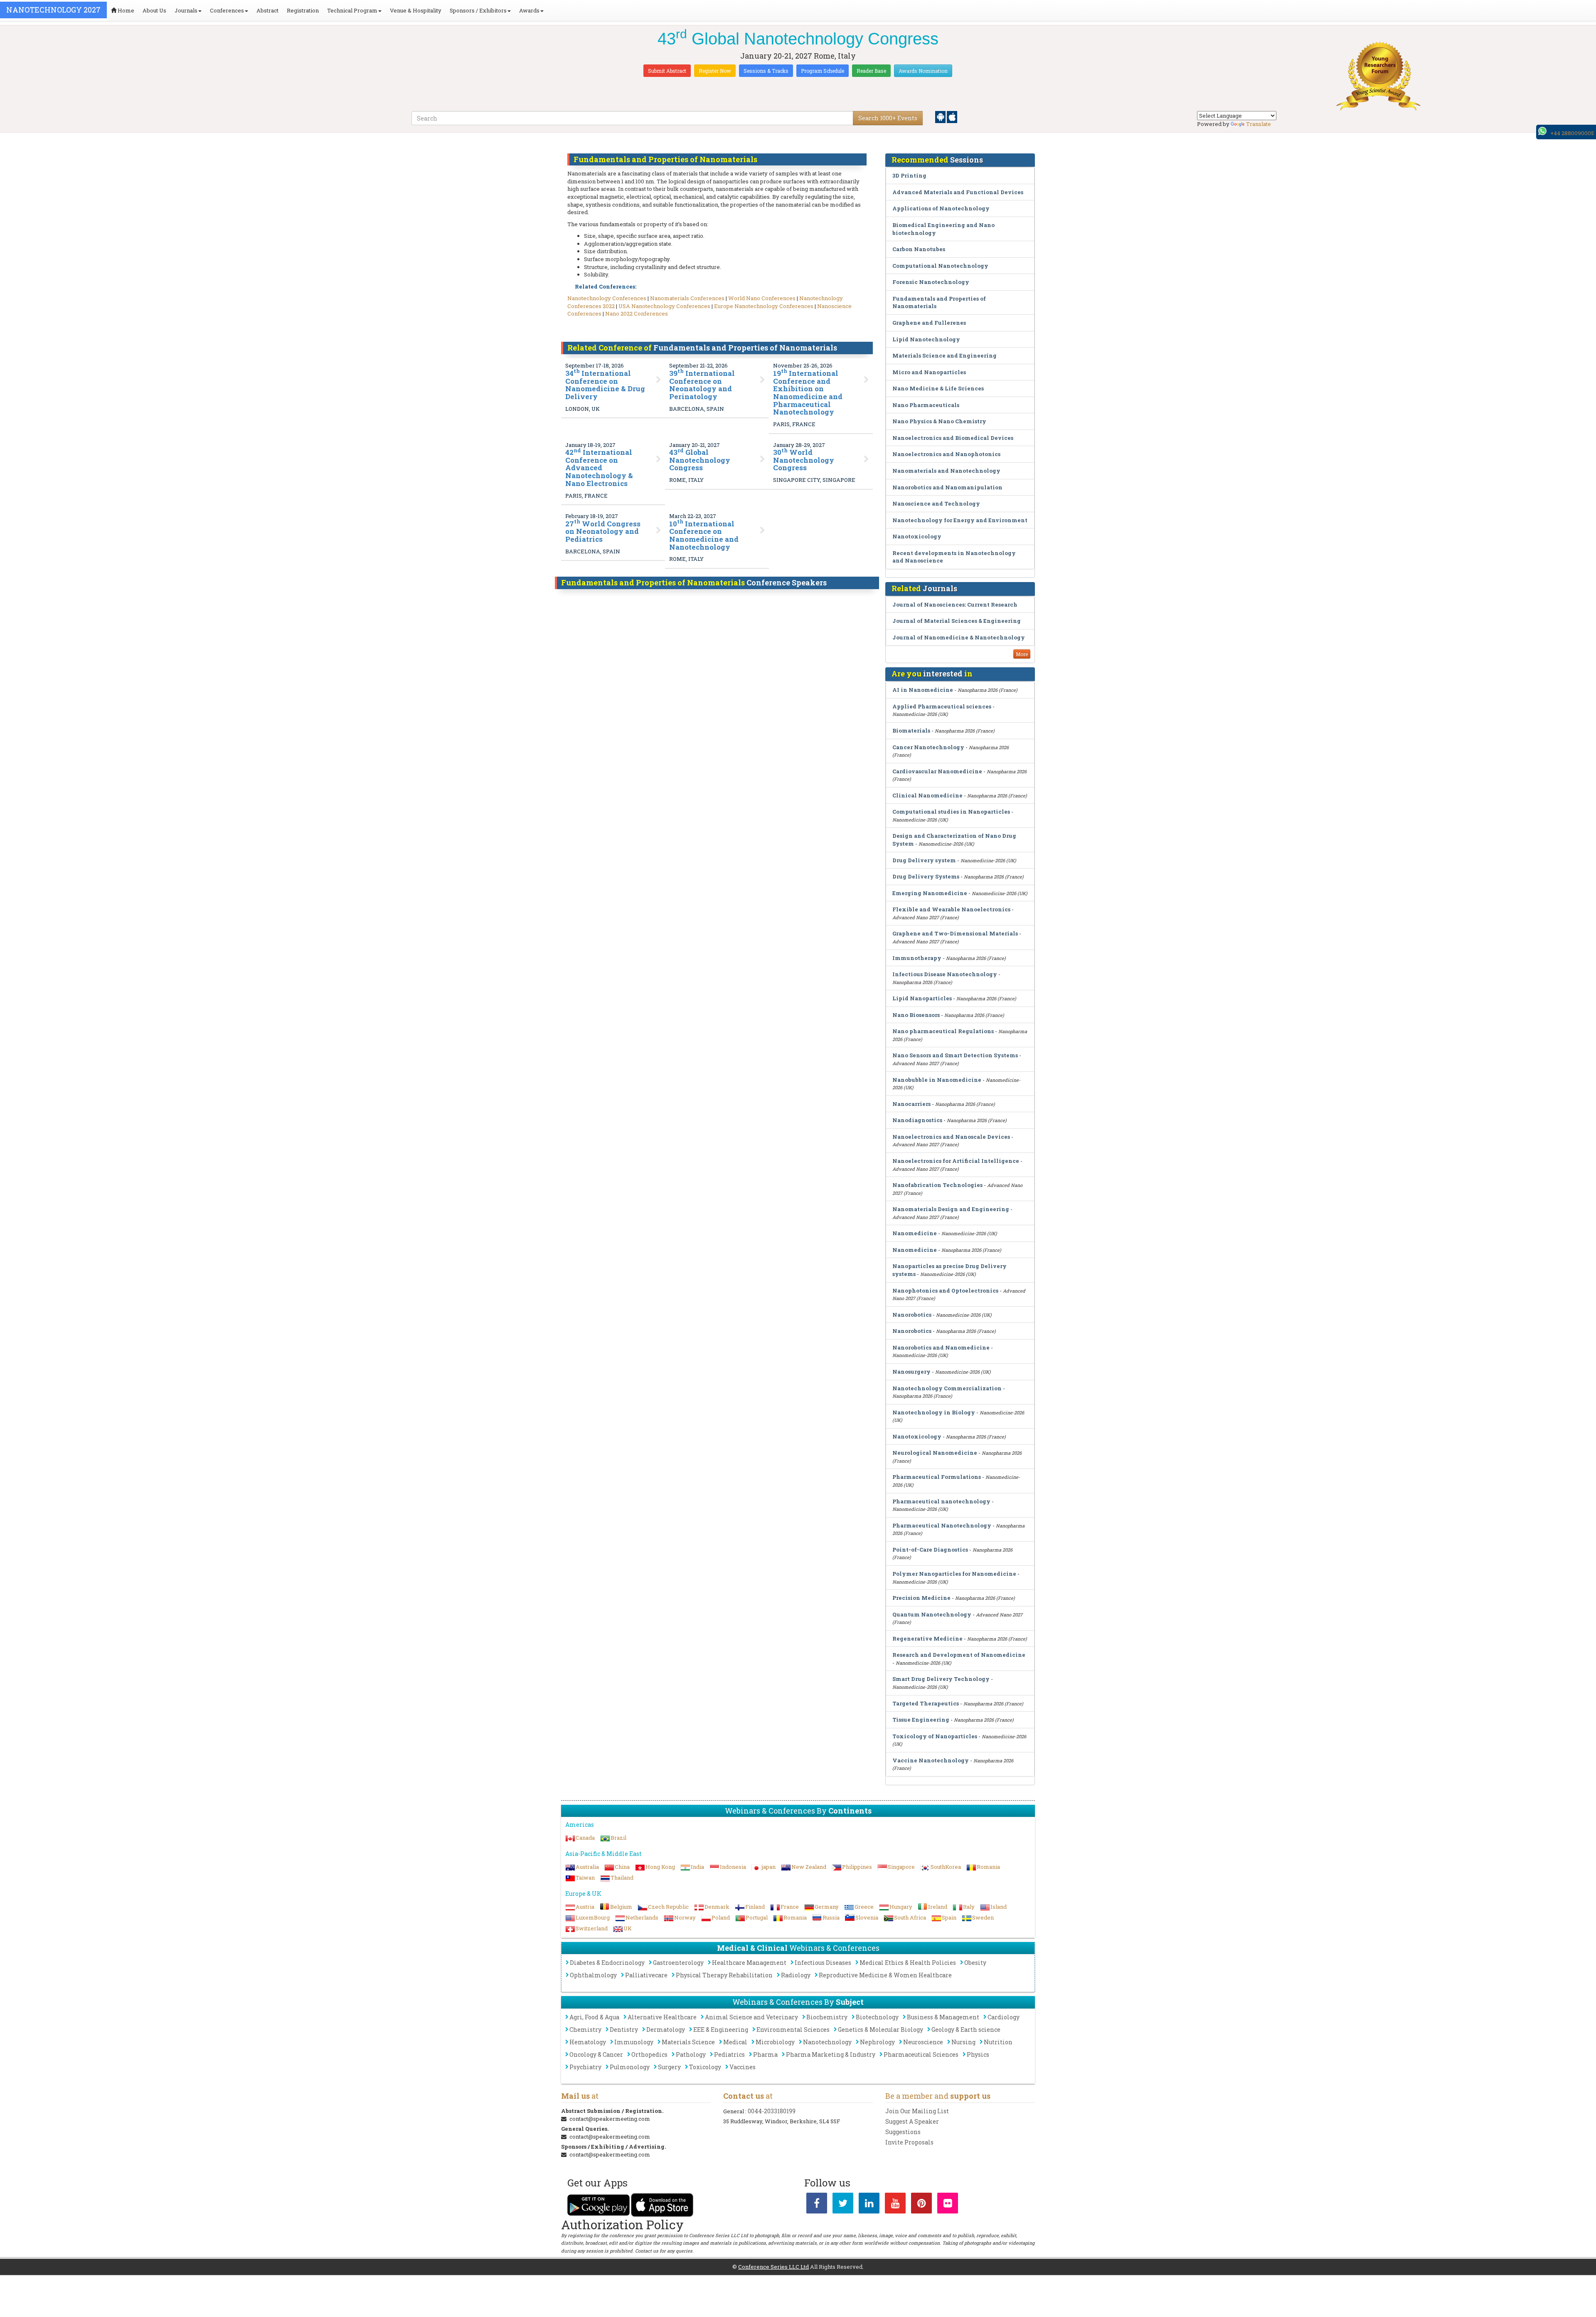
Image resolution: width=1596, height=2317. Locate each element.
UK (628, 1928)
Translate (1259, 124)
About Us (154, 10)
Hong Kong (660, 1867)
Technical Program (352, 10)
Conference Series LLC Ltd (773, 2267)
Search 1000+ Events (888, 118)
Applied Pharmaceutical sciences (942, 706)
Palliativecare (646, 1975)
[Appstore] (952, 116)
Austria (585, 1907)
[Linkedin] (869, 2205)
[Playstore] (941, 116)
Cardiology (1004, 2017)
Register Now (715, 71)
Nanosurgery (911, 1372)
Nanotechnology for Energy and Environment (960, 520)
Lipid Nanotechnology (926, 339)
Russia (831, 1917)
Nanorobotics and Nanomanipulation (947, 487)
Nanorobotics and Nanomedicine (941, 1347)
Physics (978, 2054)
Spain (949, 1917)
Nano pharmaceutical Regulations (943, 1031)
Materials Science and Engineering (945, 355)
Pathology (691, 2054)
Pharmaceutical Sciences (921, 2054)
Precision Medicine (922, 1598)
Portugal (757, 1917)
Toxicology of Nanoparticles (935, 1736)
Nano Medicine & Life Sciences (938, 388)
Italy (969, 1907)
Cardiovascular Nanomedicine (937, 771)
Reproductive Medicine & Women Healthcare (885, 1975)
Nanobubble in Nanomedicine (937, 1080)
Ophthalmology (593, 1975)
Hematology (588, 2042)
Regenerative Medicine (927, 1638)
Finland (755, 1907)
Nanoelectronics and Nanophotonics (946, 454)
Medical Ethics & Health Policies (908, 1963)
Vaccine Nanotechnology (931, 1760)
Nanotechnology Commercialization (947, 1388)
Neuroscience (923, 2042)
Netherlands (642, 1917)
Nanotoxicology (917, 536)
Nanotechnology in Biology (934, 1412)
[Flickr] (948, 2205)
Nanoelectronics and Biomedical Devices (953, 438)
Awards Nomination (923, 71)
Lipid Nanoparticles (922, 998)
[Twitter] (843, 2205)
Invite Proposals (909, 2142)
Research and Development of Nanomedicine (959, 1655)
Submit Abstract (667, 71)
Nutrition (998, 2042)
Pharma (765, 2054)
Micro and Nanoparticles (929, 372)
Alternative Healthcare (662, 2017)
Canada (585, 1838)
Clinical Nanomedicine (927, 795)
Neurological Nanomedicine (935, 1453)
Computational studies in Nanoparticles (951, 812)
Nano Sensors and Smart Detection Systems (955, 1055)
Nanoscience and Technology (936, 503)
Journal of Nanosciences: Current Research (955, 605)
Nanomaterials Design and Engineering (951, 1209)
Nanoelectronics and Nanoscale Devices (951, 1137)
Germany (827, 1907)
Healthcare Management (749, 1963)
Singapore (901, 1867)
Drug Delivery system (924, 860)
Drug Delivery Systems (926, 876)
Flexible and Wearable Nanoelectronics (951, 909)
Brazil (618, 1838)
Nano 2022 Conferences (637, 313)
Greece (864, 1907)
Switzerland (592, 1928)
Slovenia (867, 1917)
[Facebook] (817, 2205)
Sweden (983, 1917)
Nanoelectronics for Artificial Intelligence (956, 1161)
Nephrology (877, 2042)
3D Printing (909, 175)
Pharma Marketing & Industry (831, 2054)
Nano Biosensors (916, 1015)
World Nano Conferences (762, 298)
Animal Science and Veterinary (751, 2017)
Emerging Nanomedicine (930, 893)
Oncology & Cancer (596, 2054)
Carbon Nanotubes (919, 249)
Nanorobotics (912, 1315)
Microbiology (775, 2042)
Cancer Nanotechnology (928, 747)
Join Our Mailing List (917, 2111)
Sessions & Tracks (766, 71)
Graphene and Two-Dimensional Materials (955, 933)
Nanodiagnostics (917, 1120)
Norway (685, 1917)
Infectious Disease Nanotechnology (945, 974)
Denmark (717, 1907)
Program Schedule (823, 71)
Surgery (669, 2067)
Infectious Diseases (823, 1963)
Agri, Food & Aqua (594, 2017)
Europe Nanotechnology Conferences (764, 306)
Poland (721, 1917)
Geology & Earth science (966, 2030)
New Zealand (809, 1867)
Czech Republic (668, 1907)
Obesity (975, 1963)
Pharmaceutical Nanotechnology (942, 1525)
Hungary (901, 1907)
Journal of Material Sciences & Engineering (957, 621)
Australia (587, 1867)
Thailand (622, 1878)
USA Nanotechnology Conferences (664, 306)
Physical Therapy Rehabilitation (724, 1975)
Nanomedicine (915, 1233)
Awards (529, 10)
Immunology (634, 2042)
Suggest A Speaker (912, 2121)
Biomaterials (911, 730)
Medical (735, 2042)
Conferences (227, 10)
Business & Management (943, 2017)
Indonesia (733, 1867)
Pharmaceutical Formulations (937, 1477)
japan (769, 1867)
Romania (988, 1867)
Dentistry (624, 2030)
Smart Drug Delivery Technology (941, 1679)
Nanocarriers (911, 1104)
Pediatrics (729, 2054)
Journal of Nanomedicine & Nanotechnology (959, 637)
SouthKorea (946, 1867)
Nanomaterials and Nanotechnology (946, 471)
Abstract (267, 10)
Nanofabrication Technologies (937, 1185)
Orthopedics (649, 2054)
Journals (186, 10)
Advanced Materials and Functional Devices (958, 192)
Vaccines (743, 2067)
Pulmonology (630, 2067)
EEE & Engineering (721, 2030)
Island (999, 1907)
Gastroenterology (678, 1963)
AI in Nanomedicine (923, 690)
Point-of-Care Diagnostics (930, 1550)
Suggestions (903, 2132)
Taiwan (585, 1878)
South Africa (910, 1917)
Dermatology (666, 2030)
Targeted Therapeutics (926, 1703)
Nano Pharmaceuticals (926, 405)
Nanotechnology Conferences (607, 298)
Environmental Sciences (793, 2030)
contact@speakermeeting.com (610, 2119)
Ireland (938, 1907)
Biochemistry (827, 2017)
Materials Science (688, 2042)
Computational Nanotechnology (940, 266)
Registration (303, 10)
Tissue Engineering (921, 1720)
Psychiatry (585, 2067)
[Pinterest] (921, 2205)
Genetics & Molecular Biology (881, 2030)
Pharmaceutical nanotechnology (941, 1501)
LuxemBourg (593, 1917)
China (622, 1867)
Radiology (796, 1975)
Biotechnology (877, 2017)
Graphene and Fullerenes (929, 323)
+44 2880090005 (1572, 133)
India (697, 1867)
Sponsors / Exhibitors (478, 10)
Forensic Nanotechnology (931, 282)
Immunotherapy (917, 958)
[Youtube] (895, 2205)
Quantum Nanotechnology (932, 1614)
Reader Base (871, 71)
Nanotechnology (827, 2042)
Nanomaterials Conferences (687, 298)
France (790, 1907)
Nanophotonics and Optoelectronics (945, 1291)
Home (125, 10)
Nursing (963, 2042)
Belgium (621, 1907)
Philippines (857, 1867)
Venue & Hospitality (416, 10)
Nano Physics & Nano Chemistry (939, 421)
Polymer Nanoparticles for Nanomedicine (954, 1574)
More (1022, 654)
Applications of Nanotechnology (941, 208)
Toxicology (705, 2067)
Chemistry (585, 2030)
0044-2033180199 (772, 2111)
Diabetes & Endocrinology (607, 1963)
